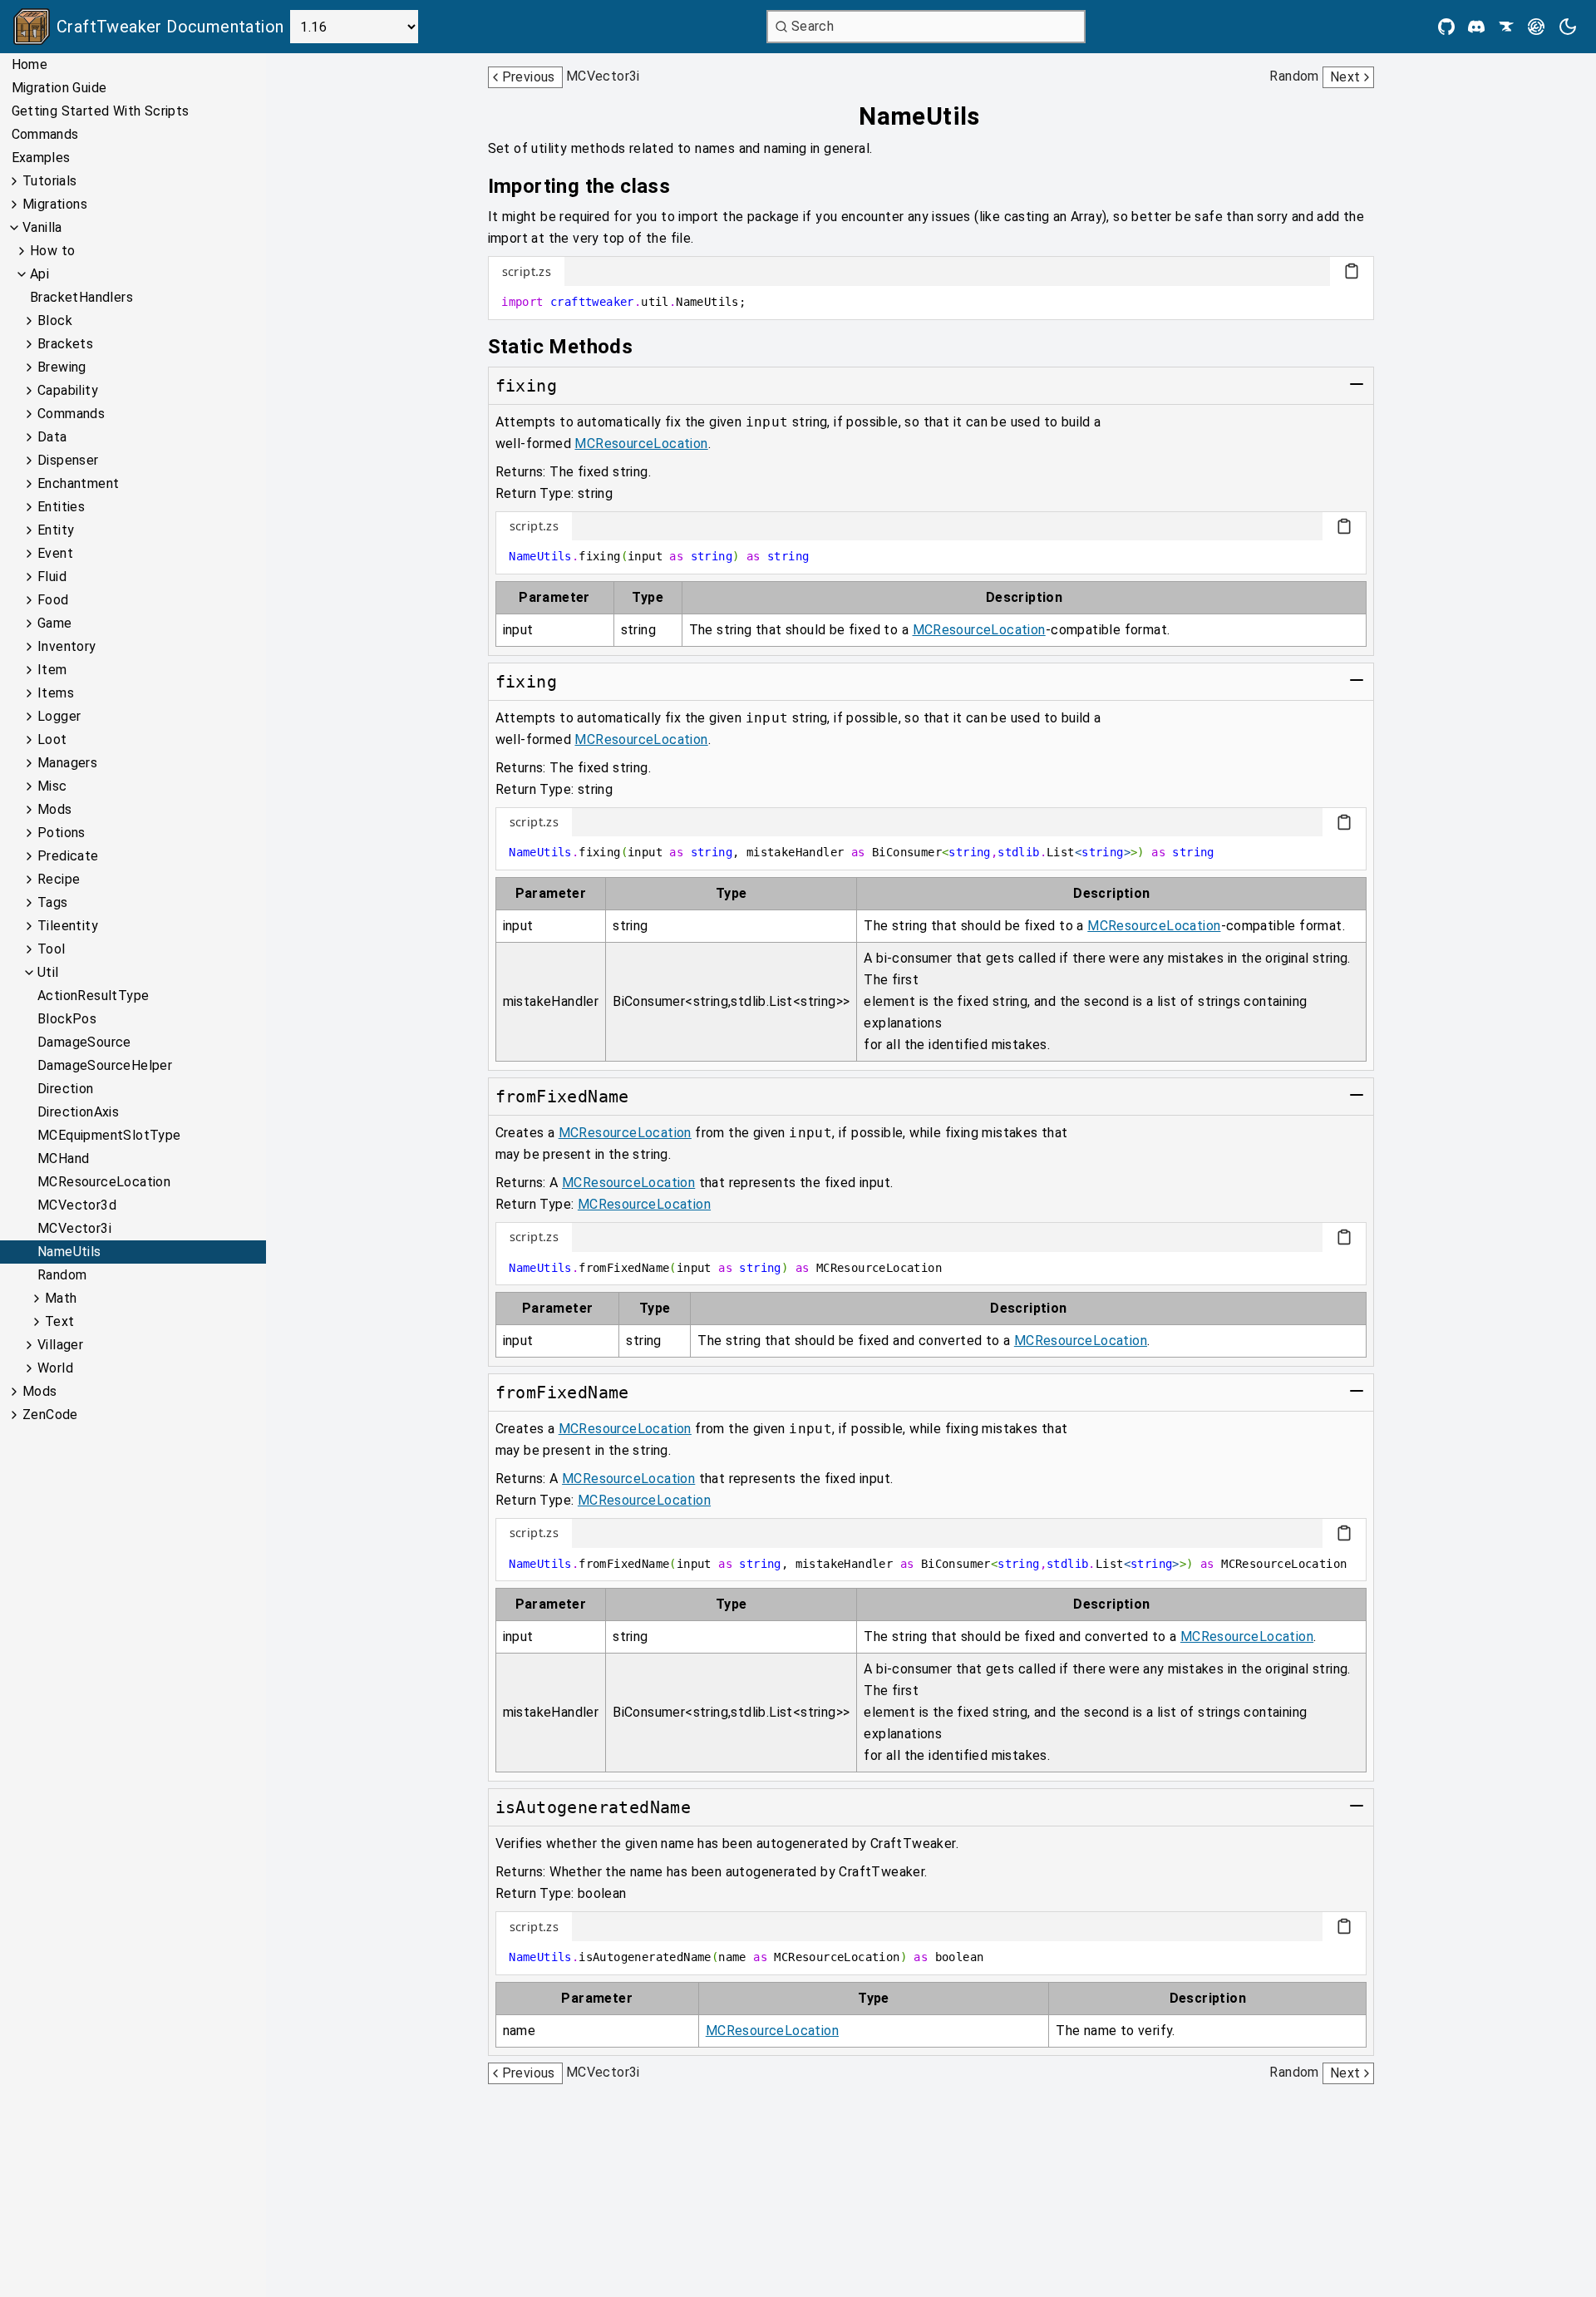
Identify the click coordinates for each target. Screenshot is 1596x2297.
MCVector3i (74, 1228)
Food (53, 600)
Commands (45, 134)
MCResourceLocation (104, 1182)
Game (55, 623)
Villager (60, 1345)
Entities (61, 507)
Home (30, 64)
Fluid (52, 577)
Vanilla (42, 227)
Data (52, 437)
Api (39, 274)
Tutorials (50, 181)
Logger (59, 716)
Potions (62, 833)
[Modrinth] (1536, 27)
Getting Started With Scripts (101, 111)
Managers (67, 763)
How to (52, 251)
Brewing (62, 367)
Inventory (67, 646)
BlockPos (67, 1019)
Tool (52, 949)
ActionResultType (93, 996)
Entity (56, 530)
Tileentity (68, 926)
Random (62, 1275)
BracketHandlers (81, 297)
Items (56, 693)
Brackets (65, 344)
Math (61, 1298)
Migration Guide (59, 88)
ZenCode (50, 1415)
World (55, 1368)
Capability (68, 390)
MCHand (63, 1158)
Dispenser (68, 460)
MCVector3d (77, 1205)
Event (55, 553)
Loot (52, 739)
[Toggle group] (1357, 384)
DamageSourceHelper (105, 1065)
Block (55, 320)
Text (60, 1321)
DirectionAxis (78, 1112)
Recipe (59, 879)
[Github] (1446, 27)
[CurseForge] (1506, 27)
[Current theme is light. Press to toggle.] (1568, 27)
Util (48, 972)
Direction (66, 1089)
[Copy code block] (1352, 271)
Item (52, 670)
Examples (41, 158)
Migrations (55, 204)
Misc (52, 786)
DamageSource (84, 1042)
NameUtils (69, 1252)
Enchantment (78, 483)
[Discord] (1476, 27)
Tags (53, 902)
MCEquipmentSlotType (109, 1135)
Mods (55, 809)
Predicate (68, 856)
